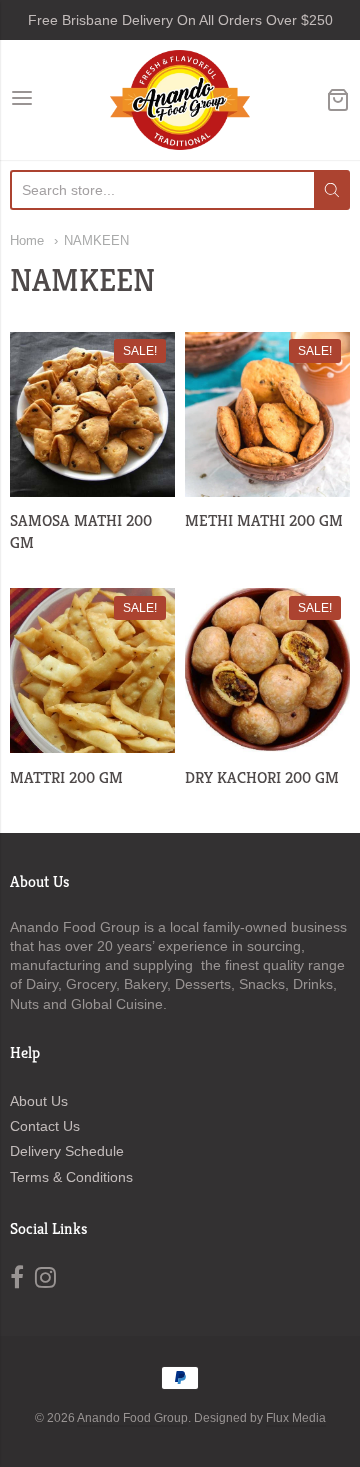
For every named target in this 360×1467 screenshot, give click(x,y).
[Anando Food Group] (179, 100)
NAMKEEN (96, 240)
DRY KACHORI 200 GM (262, 777)
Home (27, 240)
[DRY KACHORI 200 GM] (267, 670)
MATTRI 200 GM (66, 777)
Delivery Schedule (67, 1151)
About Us (39, 1101)
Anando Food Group (132, 1418)
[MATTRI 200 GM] (92, 670)
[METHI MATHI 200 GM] (267, 414)
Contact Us (45, 1126)
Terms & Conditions (71, 1177)
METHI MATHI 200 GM (264, 520)
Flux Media (296, 1418)
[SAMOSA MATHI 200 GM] (92, 414)
